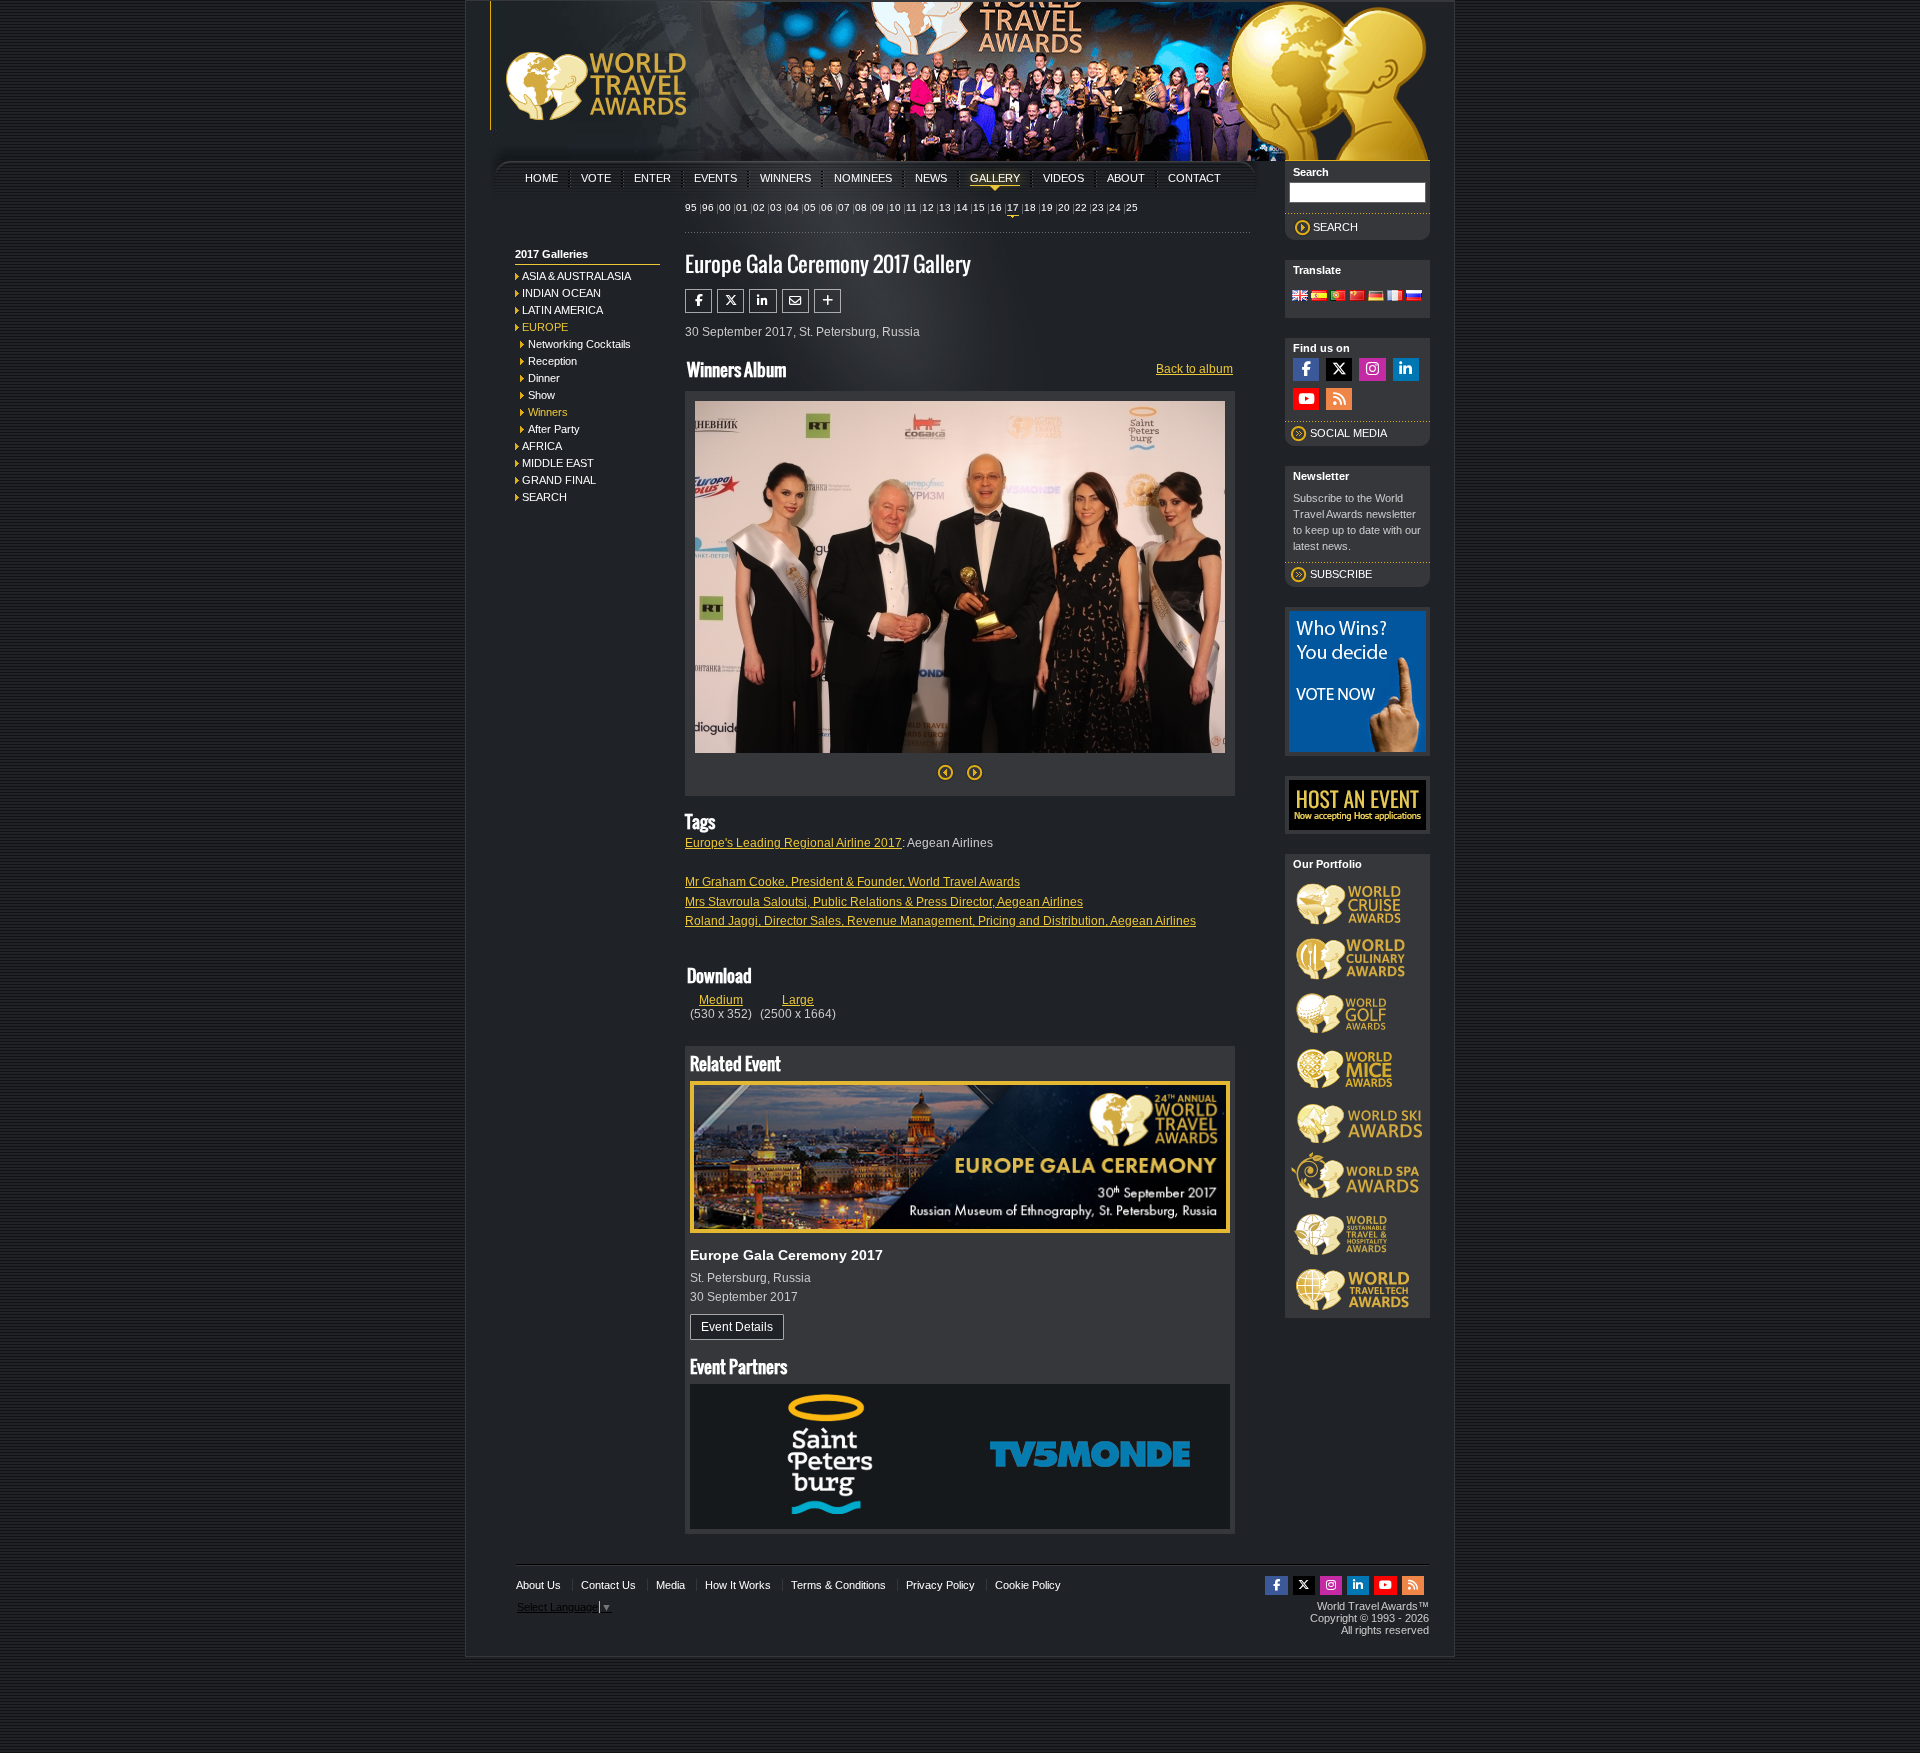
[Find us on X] (1339, 369)
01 (742, 207)
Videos (1063, 178)
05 (810, 207)
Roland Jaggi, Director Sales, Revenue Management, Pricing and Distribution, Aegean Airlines (940, 921)
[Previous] (945, 778)
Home (541, 178)
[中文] (1357, 297)
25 (1132, 207)
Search (544, 497)
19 (1047, 207)
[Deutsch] (1376, 297)
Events (715, 178)
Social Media (1348, 433)
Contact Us (608, 1585)
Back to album (1194, 369)
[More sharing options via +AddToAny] (827, 301)
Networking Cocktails (579, 344)
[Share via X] (730, 301)
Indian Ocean (561, 293)
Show (541, 395)
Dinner (544, 378)
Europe (545, 327)
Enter (652, 178)
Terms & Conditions (838, 1585)
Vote (596, 178)
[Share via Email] (795, 301)
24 (1115, 207)
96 (708, 207)
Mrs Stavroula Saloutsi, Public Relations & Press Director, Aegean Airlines (884, 902)
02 (759, 207)
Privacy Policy (940, 1585)
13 (945, 207)
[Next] (960, 759)
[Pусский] (1414, 297)
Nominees (863, 178)
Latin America (562, 310)
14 (962, 207)
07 (844, 207)
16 (996, 207)
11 (911, 207)
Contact (1194, 178)
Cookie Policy (1028, 1585)
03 (776, 207)
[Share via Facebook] (698, 301)
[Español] (1319, 297)
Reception (552, 361)
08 (861, 207)
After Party (554, 429)
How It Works (738, 1585)
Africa (542, 446)
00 (725, 207)
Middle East (558, 463)
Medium (721, 1000)
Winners (785, 178)
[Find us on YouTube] (1306, 399)
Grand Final (559, 480)
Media (670, 1585)
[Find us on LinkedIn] (1406, 369)
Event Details (737, 1327)
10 (895, 207)
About (1126, 178)
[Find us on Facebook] (1306, 369)
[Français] (1395, 297)
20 (1064, 207)
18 (1030, 207)
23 (1098, 207)
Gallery (995, 178)
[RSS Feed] (1339, 399)
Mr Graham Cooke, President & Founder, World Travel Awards (852, 882)
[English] (1300, 297)
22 (1081, 207)
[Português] (1338, 297)
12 (928, 207)
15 (979, 207)
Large (798, 1000)
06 (827, 207)
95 (691, 207)
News (931, 178)
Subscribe (1341, 574)
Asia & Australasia (576, 276)
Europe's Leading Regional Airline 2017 (793, 843)
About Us (538, 1585)
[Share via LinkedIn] (762, 301)
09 (878, 207)
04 (793, 207)
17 (1013, 207)
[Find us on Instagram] (1372, 369)
